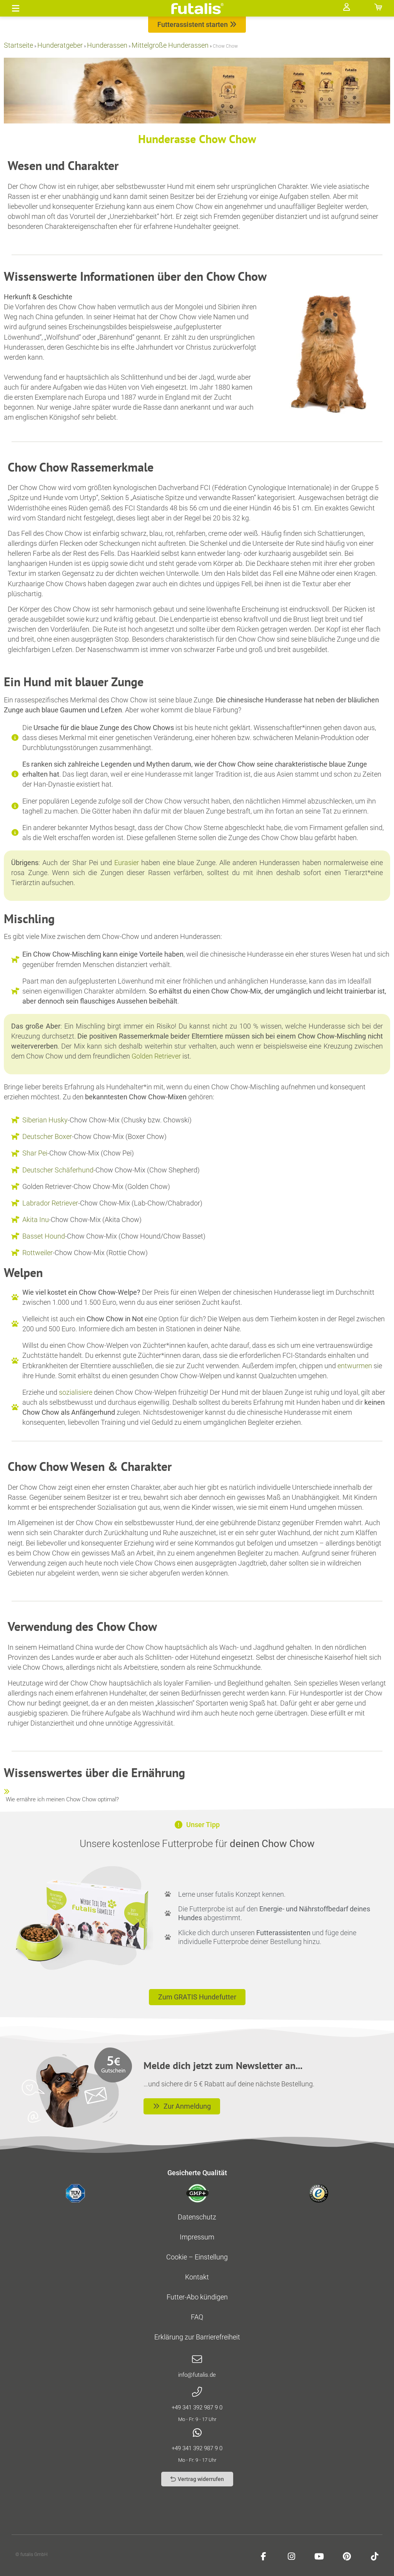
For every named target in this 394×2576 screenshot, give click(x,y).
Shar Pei (35, 1153)
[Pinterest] (347, 2556)
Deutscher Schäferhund (58, 1170)
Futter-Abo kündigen (197, 2297)
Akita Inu (36, 1220)
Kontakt (197, 2277)
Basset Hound (44, 1236)
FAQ (197, 2317)
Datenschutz (197, 2217)
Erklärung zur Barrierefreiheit (197, 2337)
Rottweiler (38, 1253)
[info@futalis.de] (197, 2359)
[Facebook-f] (264, 2556)
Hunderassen (107, 45)
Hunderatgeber (60, 45)
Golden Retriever (156, 1056)
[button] (16, 8)
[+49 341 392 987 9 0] (197, 2392)
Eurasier (127, 863)
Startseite (18, 45)
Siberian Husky (45, 1120)
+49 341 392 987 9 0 (197, 2408)
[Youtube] (319, 2556)
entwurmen (355, 1366)
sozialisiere (76, 1392)
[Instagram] (291, 2556)
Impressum (197, 2237)
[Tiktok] (374, 2556)
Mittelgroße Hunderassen (170, 45)
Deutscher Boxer (47, 1136)
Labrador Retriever (50, 1203)
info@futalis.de (197, 2375)
